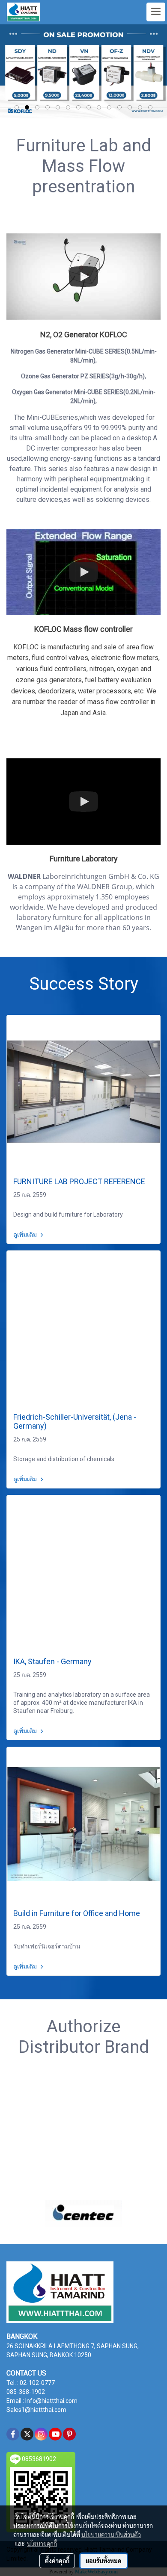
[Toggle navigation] (156, 12)
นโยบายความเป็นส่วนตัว (111, 2535)
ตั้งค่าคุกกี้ (57, 2561)
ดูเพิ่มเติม (26, 1235)
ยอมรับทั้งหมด (104, 2561)
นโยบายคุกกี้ (42, 2544)
